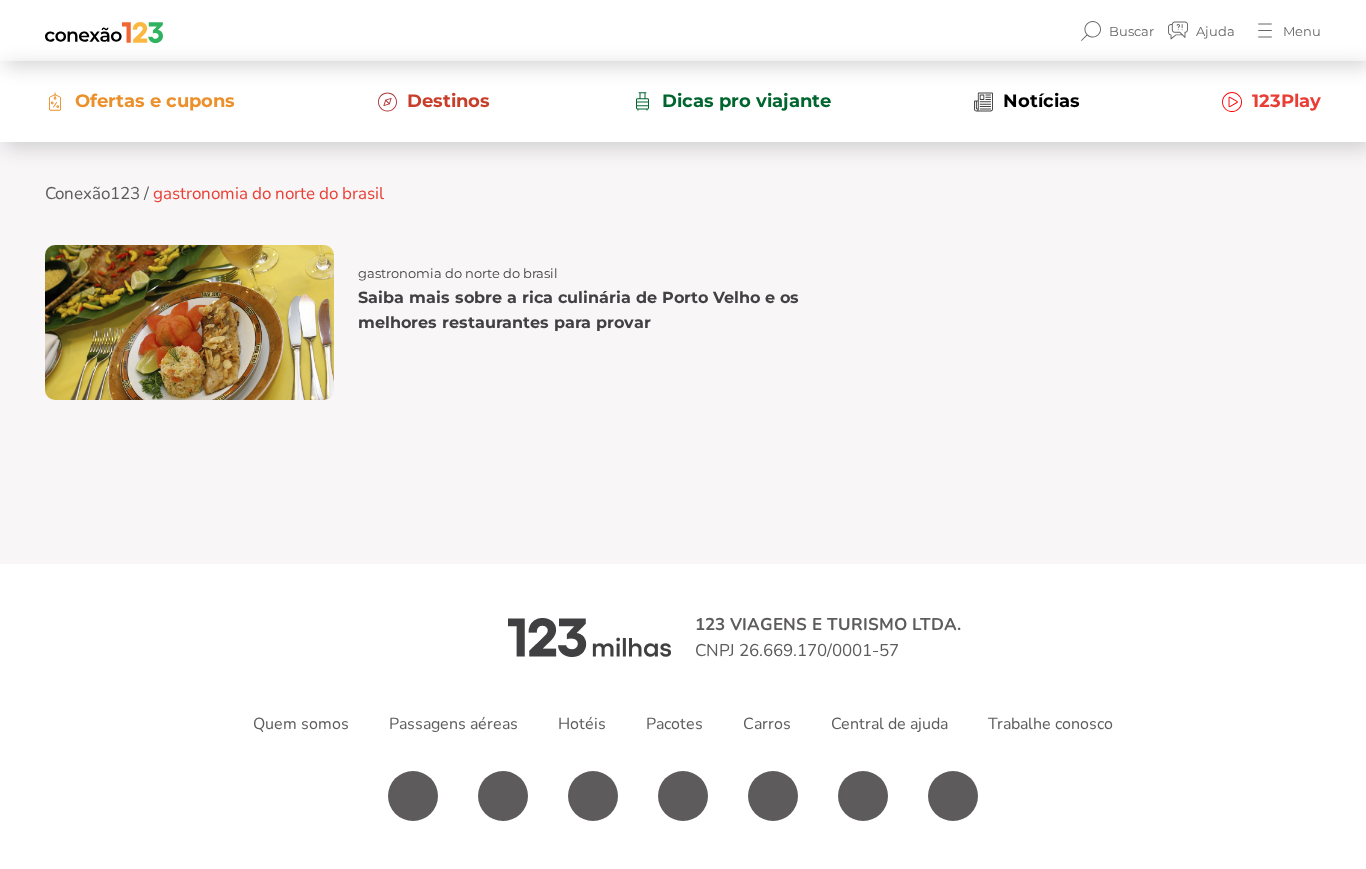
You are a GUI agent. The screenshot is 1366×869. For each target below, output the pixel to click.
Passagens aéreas (453, 724)
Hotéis (582, 724)
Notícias (1041, 101)
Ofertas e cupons (155, 101)
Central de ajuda (889, 724)
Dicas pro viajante (746, 101)
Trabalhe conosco (1050, 724)
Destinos (448, 101)
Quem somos (301, 724)
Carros (767, 724)
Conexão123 (92, 193)
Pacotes (674, 724)
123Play (1286, 101)
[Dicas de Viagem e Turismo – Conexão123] (104, 31)
